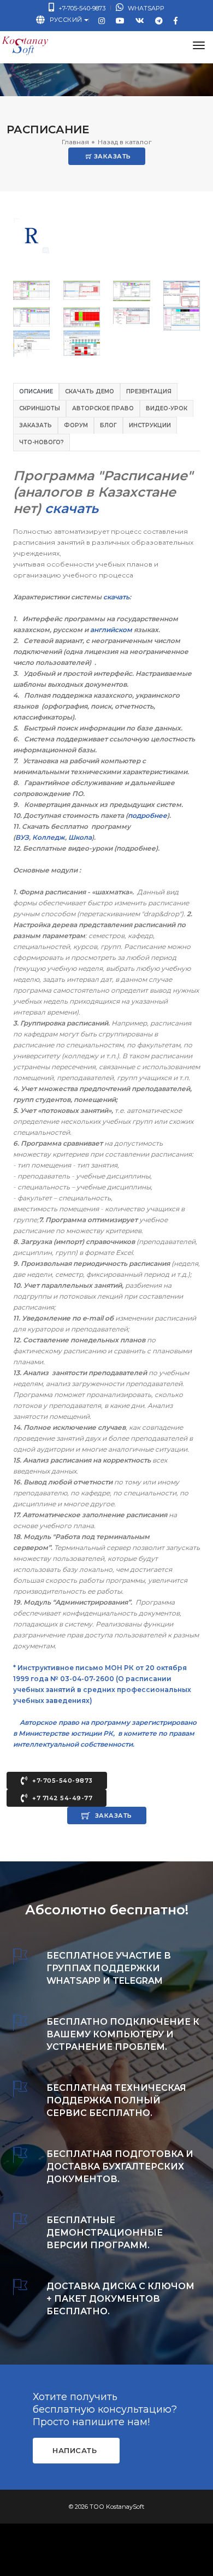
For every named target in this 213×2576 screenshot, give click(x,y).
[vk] (140, 20)
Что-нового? (42, 442)
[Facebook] (176, 20)
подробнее (147, 815)
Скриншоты (40, 408)
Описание (36, 391)
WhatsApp (145, 8)
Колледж (49, 837)
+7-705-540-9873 (81, 8)
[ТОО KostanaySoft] (24, 46)
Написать (75, 2450)
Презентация (149, 391)
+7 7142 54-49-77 (62, 1798)
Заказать (111, 156)
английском (111, 630)
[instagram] (102, 20)
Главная (75, 142)
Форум (76, 425)
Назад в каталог (125, 142)
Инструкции (150, 425)
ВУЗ (22, 837)
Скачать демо (90, 391)
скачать (116, 597)
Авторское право (103, 408)
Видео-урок (167, 408)
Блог (108, 425)
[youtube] (120, 20)
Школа (80, 837)
